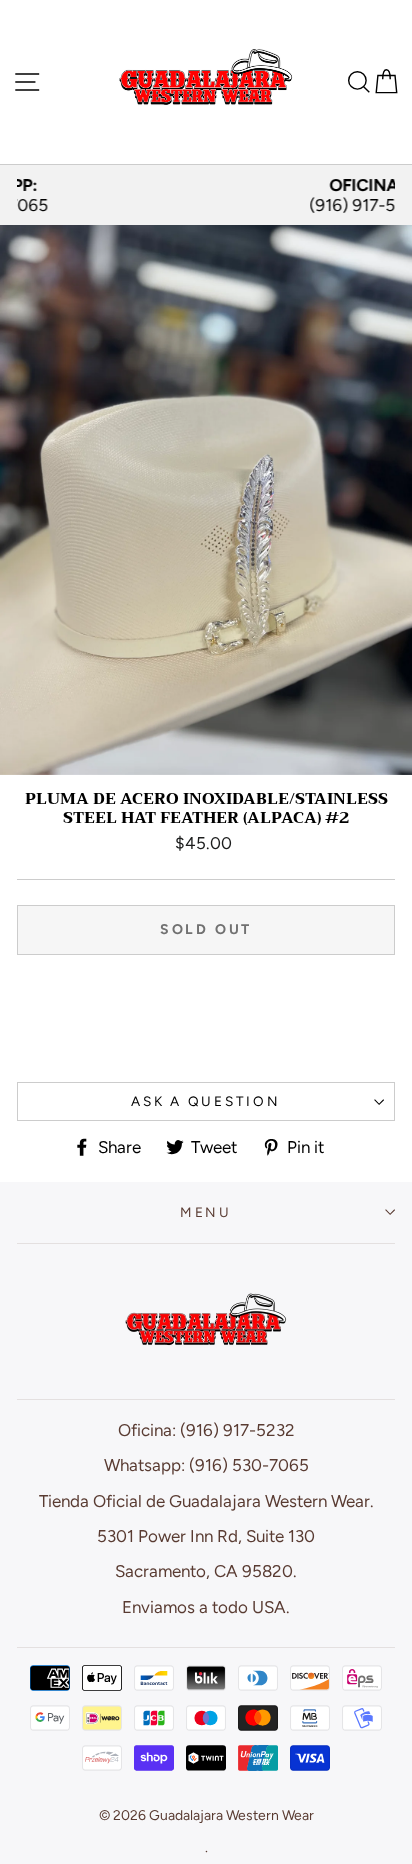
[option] (206, 195)
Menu (206, 1212)
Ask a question (205, 1101)
